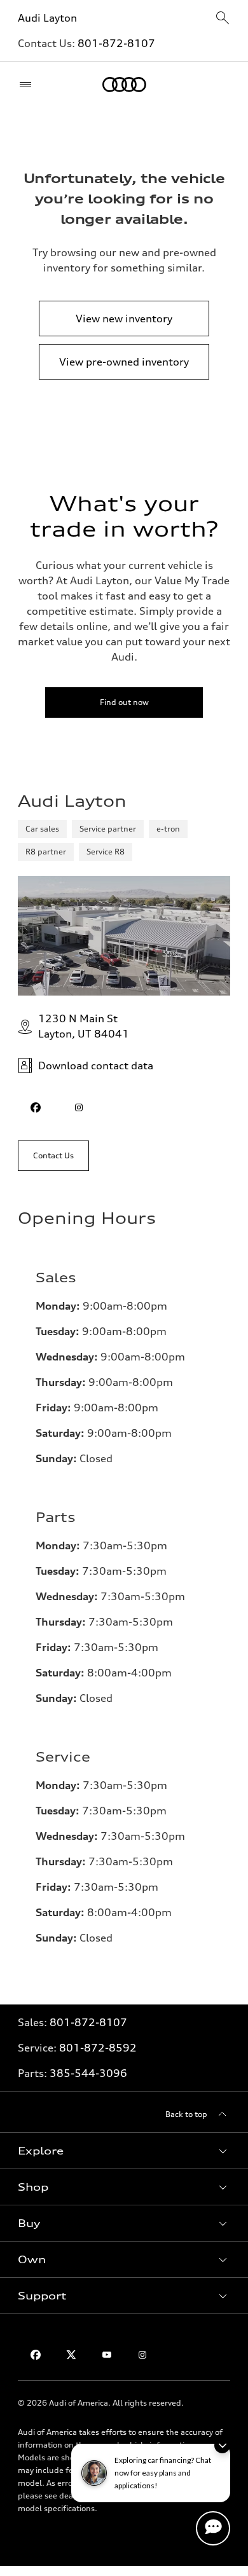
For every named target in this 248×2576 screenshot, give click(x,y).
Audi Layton (47, 18)
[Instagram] (142, 2355)
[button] (124, 2151)
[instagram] (79, 1107)
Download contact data (96, 1065)
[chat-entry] (213, 2528)
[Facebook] (36, 2355)
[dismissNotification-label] (222, 2445)
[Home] (124, 85)
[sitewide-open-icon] (223, 19)
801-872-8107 (116, 43)
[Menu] (28, 85)
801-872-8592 (98, 2048)
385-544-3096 (88, 2073)
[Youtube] (107, 2355)
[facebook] (36, 1107)
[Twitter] (71, 2355)
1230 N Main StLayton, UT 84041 (84, 1026)
